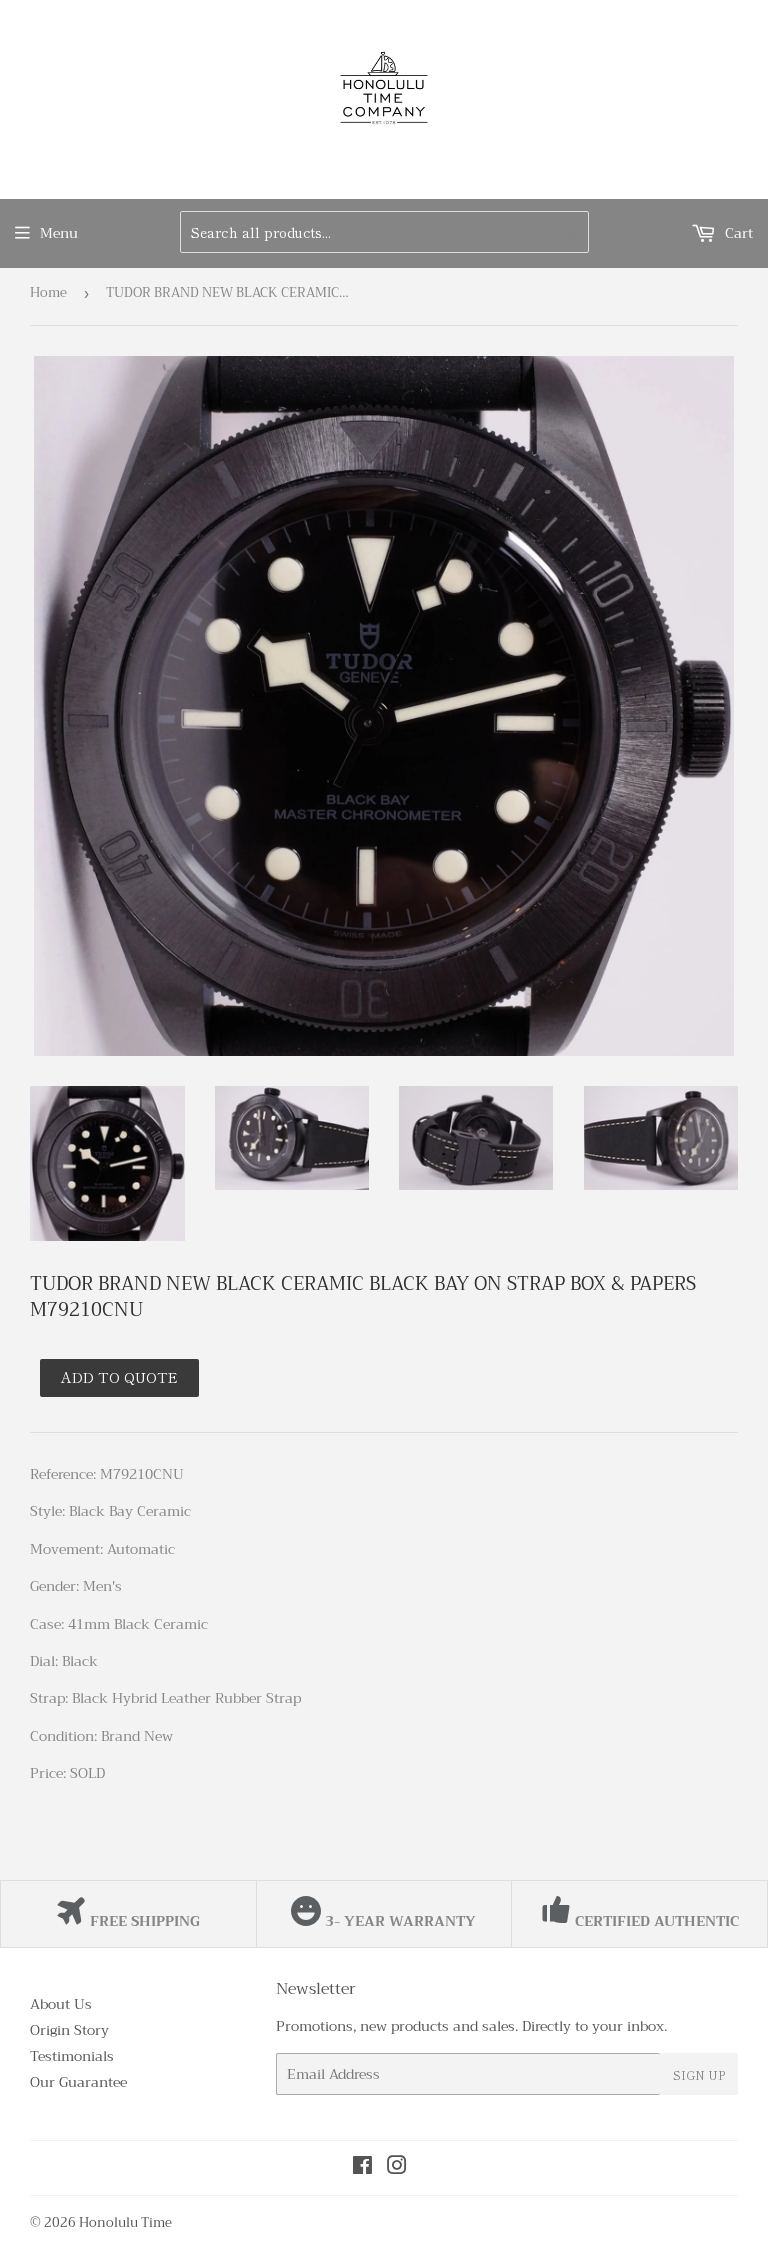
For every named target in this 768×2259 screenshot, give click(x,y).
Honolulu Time (125, 2222)
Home (48, 292)
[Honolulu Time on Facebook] (362, 2168)
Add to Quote (119, 1377)
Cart (737, 233)
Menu (59, 233)
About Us (61, 2004)
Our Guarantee (78, 2082)
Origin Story (69, 2030)
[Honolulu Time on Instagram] (397, 2168)
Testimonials (72, 2056)
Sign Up (699, 2074)
